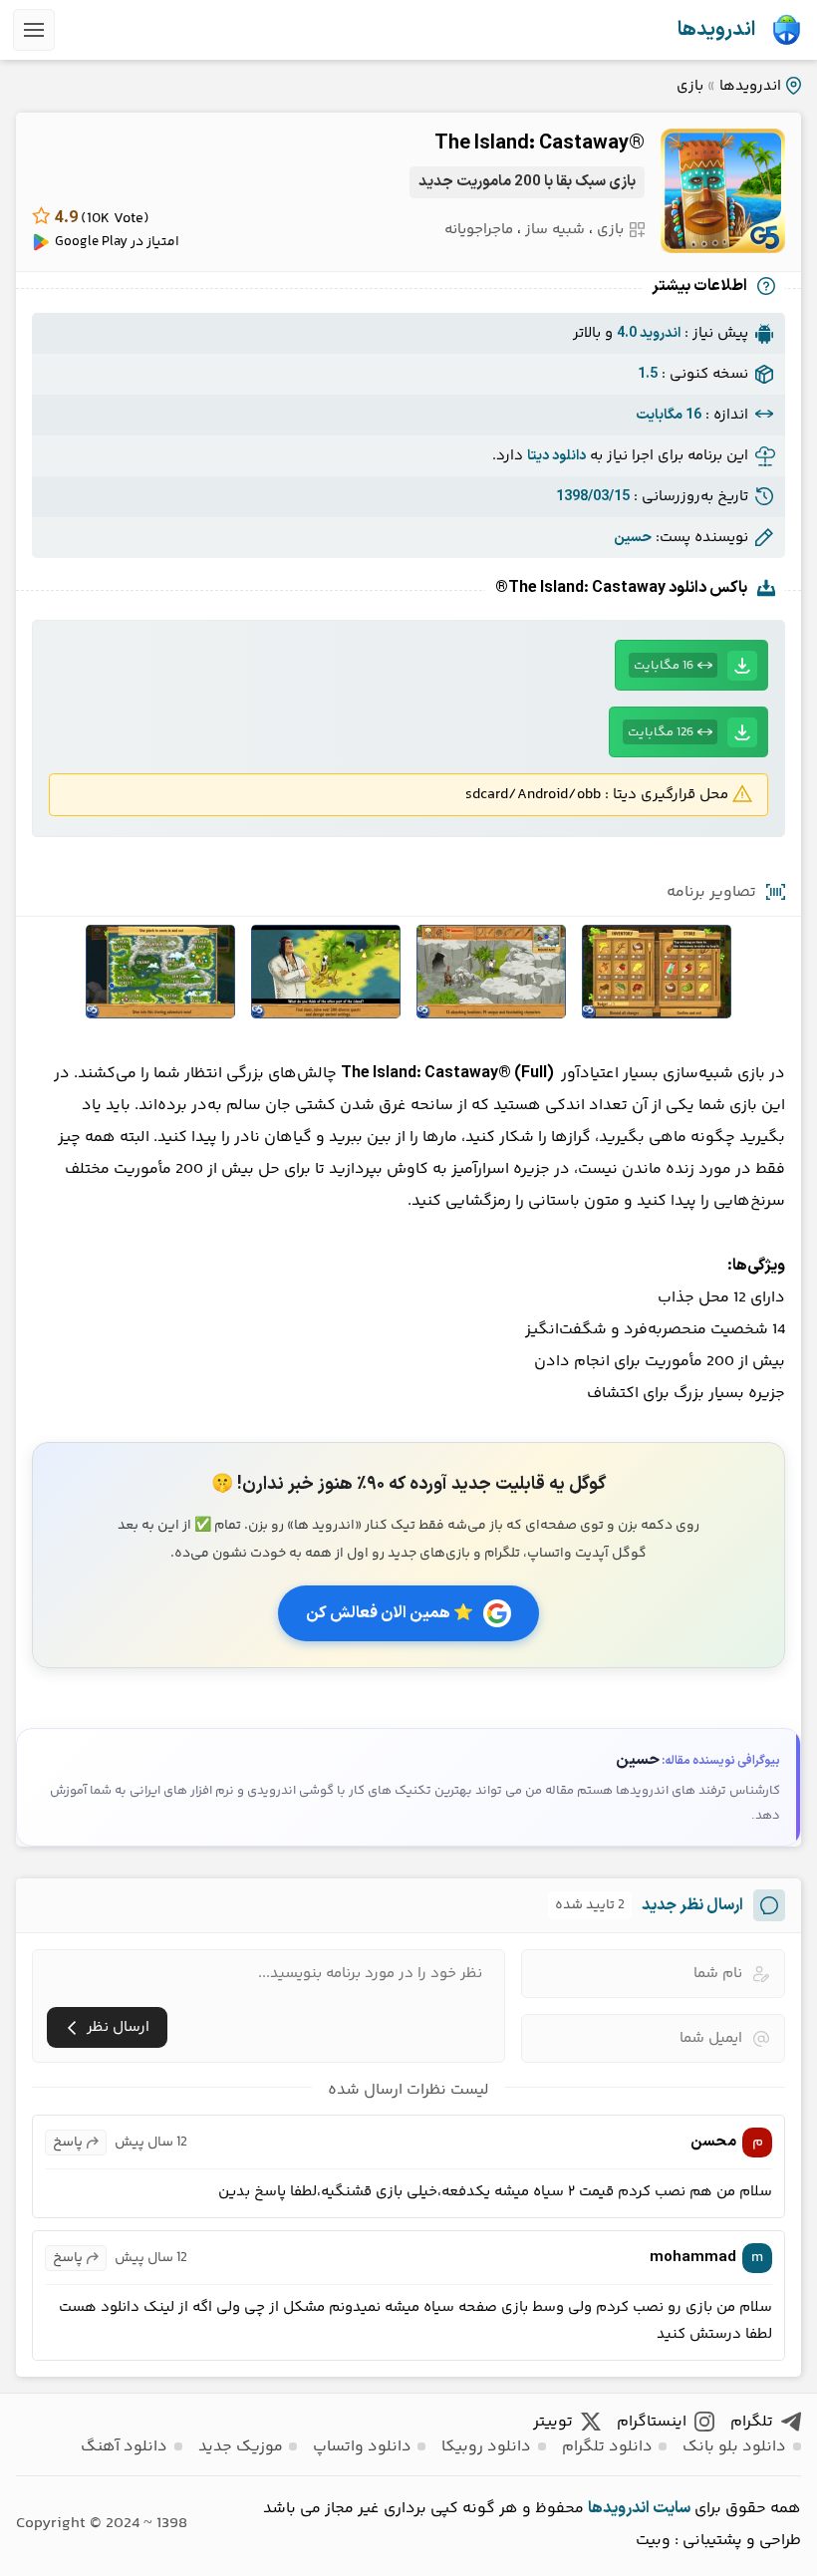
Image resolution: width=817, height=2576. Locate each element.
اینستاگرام (652, 2422)
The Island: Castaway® (540, 143)
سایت (672, 2508)
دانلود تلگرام (607, 2447)
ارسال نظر (118, 2027)
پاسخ (68, 2143)
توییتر (553, 2422)
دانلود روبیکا (486, 2447)
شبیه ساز (555, 230)
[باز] (34, 30)
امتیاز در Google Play (117, 242)
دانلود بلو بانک (734, 2447)
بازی (690, 86)
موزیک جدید (241, 2447)
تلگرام (752, 2422)
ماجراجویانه (479, 230)
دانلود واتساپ (362, 2447)
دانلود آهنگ (124, 2447)
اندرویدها (716, 30)
